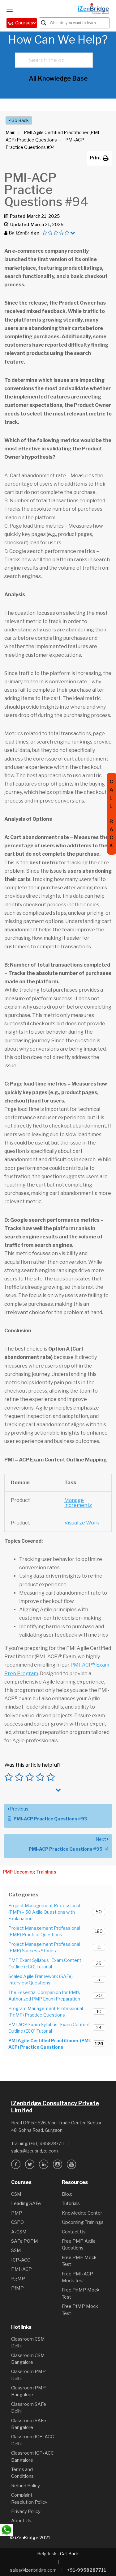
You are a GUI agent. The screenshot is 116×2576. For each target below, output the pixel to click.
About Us (21, 2521)
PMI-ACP (21, 2269)
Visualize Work (82, 1523)
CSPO (17, 2222)
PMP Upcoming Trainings (30, 1872)
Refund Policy (26, 2486)
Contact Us (74, 2232)
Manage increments (78, 1503)
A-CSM (19, 2232)
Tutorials (71, 2203)
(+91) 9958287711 (47, 2143)
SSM (16, 2250)
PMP (17, 2213)
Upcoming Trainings (83, 2222)
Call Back (69, 2554)
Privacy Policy (26, 2511)
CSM (16, 2194)
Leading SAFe (26, 2203)
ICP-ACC (21, 2260)
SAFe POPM (25, 2241)
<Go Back (19, 120)
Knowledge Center (82, 2213)
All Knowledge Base (58, 78)
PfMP (17, 2288)
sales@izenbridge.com (34, 2151)
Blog (67, 2194)
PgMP (18, 2279)
